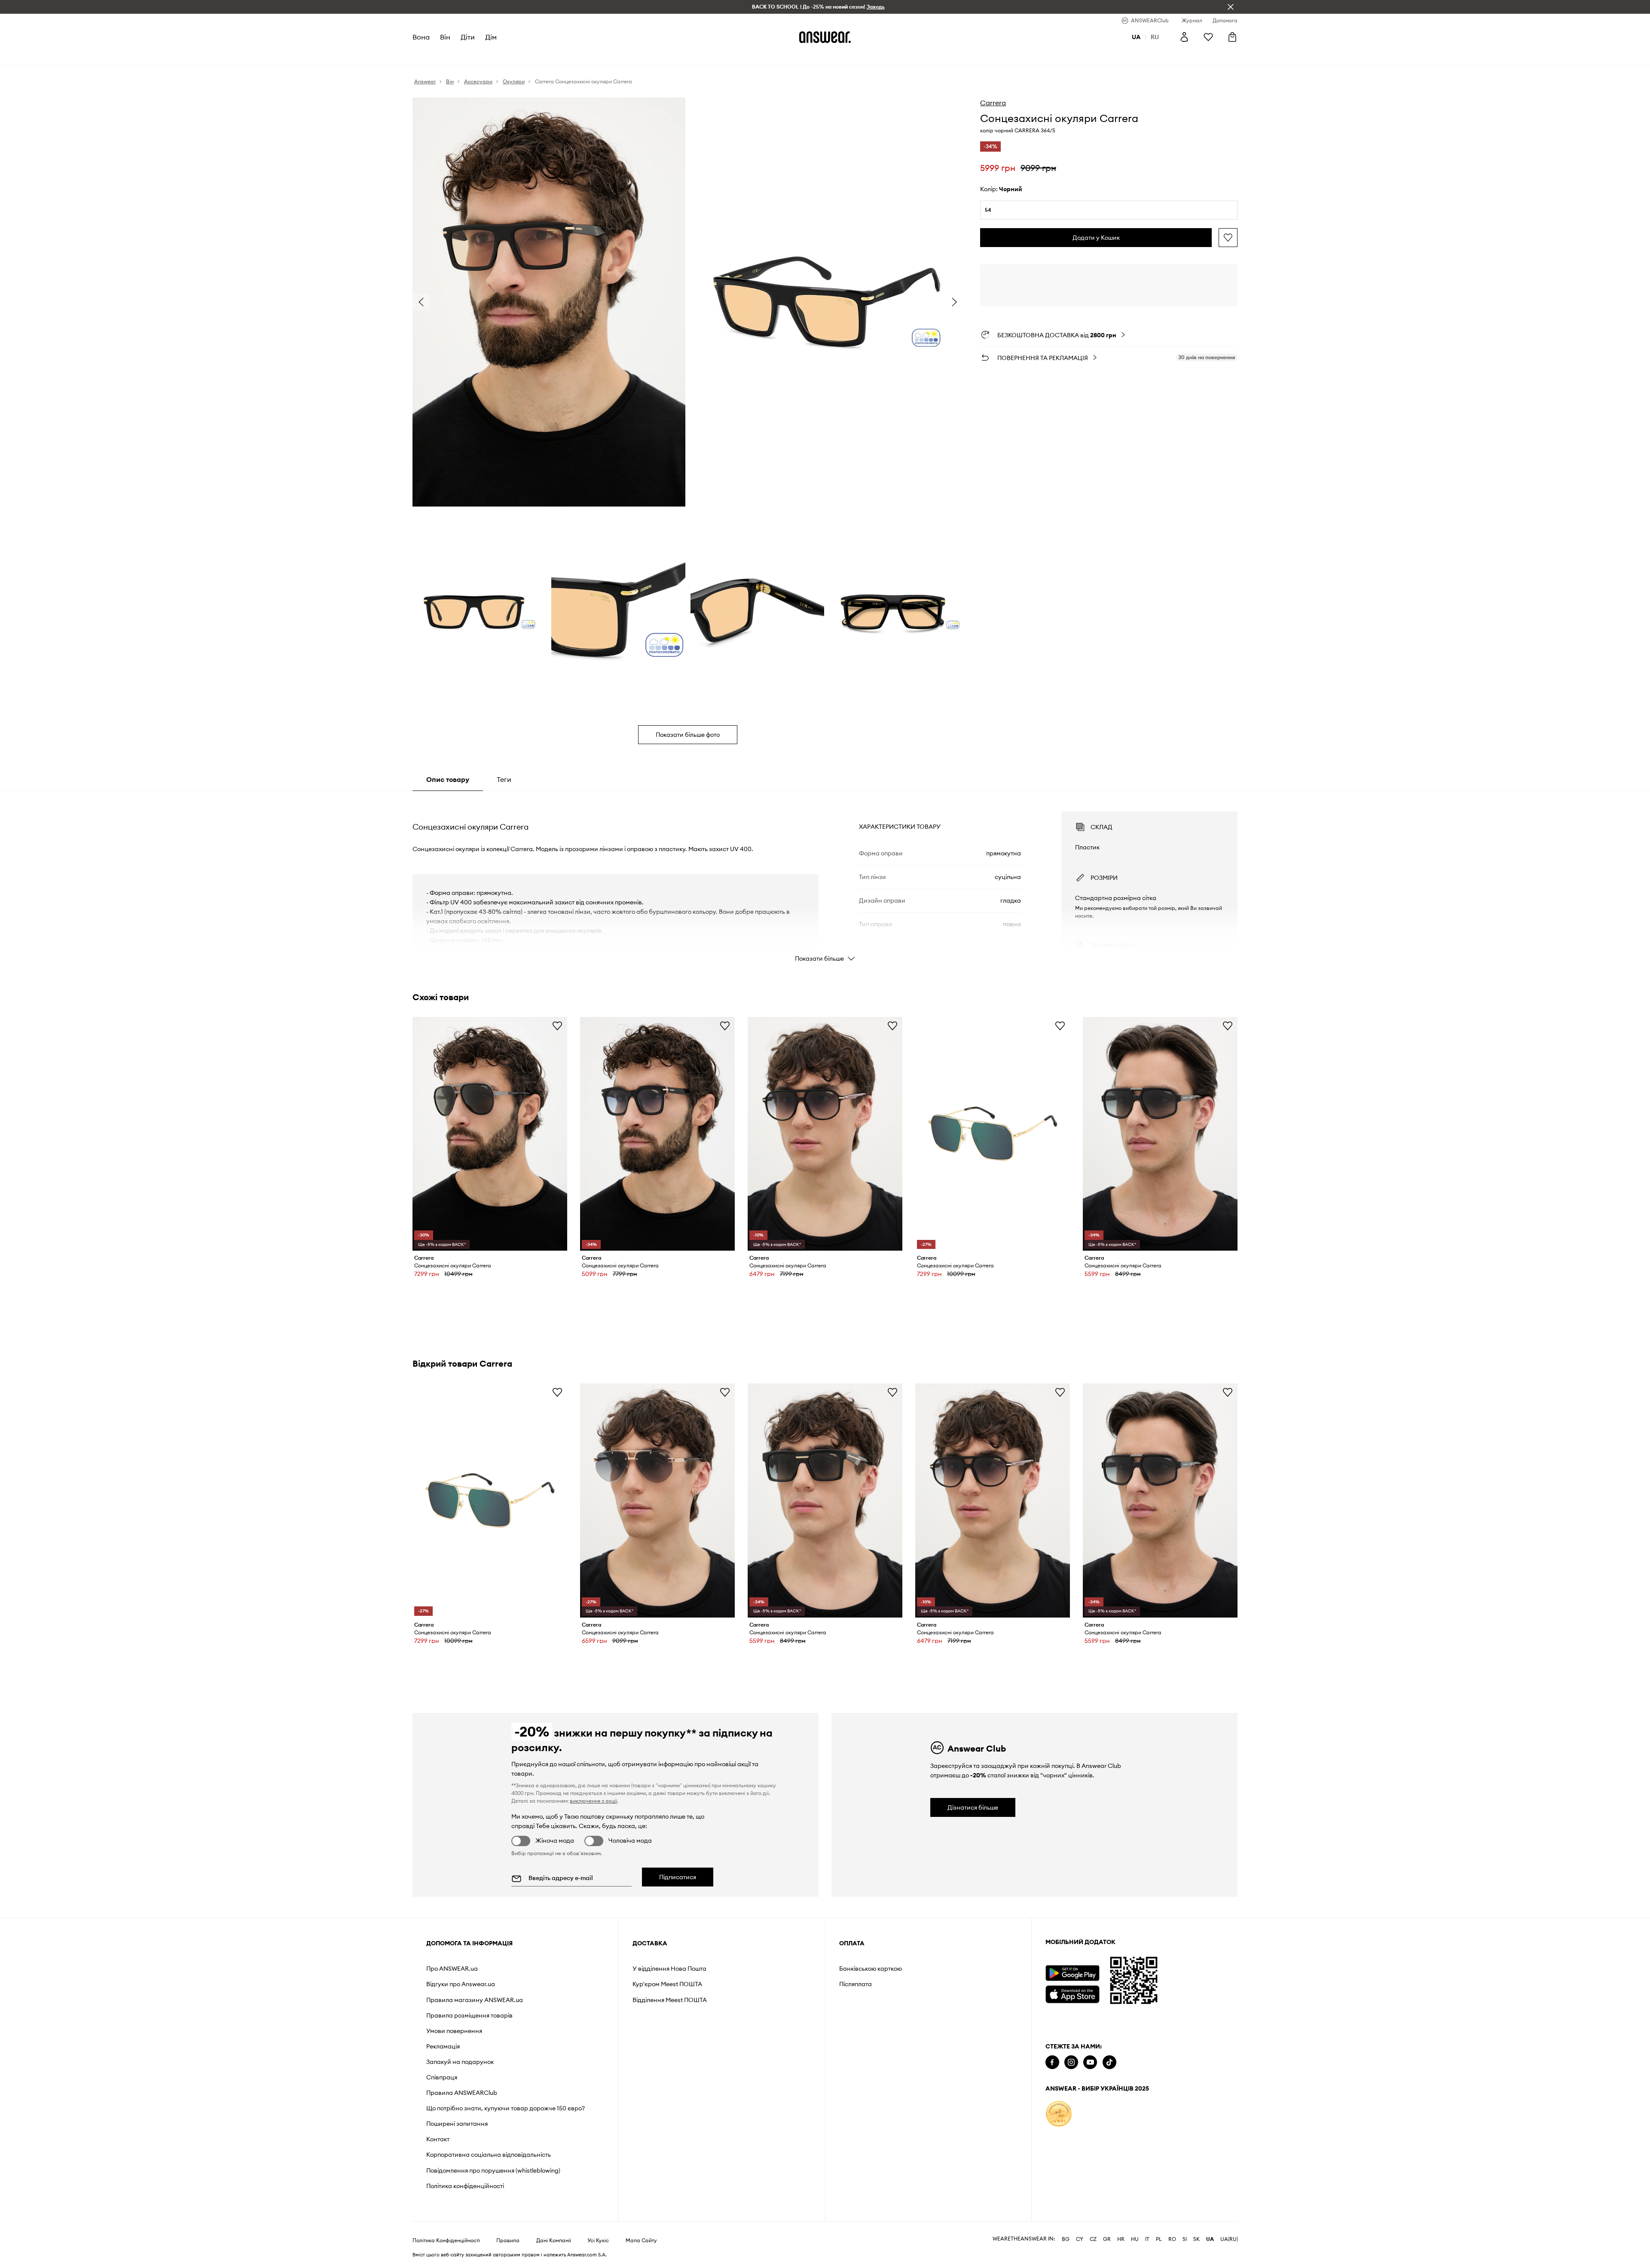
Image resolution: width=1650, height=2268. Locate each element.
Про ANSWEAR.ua (452, 1969)
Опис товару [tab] (448, 779)
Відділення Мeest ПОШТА (670, 2000)
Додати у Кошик (1096, 238)
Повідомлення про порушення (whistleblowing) (493, 2170)
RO (1172, 2239)
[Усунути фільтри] (1231, 7)
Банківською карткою (871, 1969)
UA (1210, 2239)
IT (1147, 2239)
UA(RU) (1229, 2239)
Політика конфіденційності (465, 2186)
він (445, 37)
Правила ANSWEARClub (462, 2093)
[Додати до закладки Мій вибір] (1228, 238)
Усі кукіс (598, 2241)
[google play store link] (1072, 1973)
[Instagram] (1071, 2062)
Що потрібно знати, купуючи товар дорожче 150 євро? (506, 2108)
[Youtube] (1090, 2062)
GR (1107, 2239)
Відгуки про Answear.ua (461, 1984)
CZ (1093, 2239)
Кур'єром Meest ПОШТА (667, 1984)
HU (1135, 2239)
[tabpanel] (825, 879)
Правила (508, 2241)
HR (1121, 2239)
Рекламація (443, 2046)
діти (468, 37)
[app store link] (1072, 1993)
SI (1185, 2239)
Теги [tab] (504, 779)
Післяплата (856, 1984)
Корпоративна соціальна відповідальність (489, 2155)
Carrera (993, 103)
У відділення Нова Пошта (669, 1969)
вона (421, 37)
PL (1159, 2239)
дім (491, 37)
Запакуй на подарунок (460, 2062)
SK (1196, 2239)
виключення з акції (593, 1801)
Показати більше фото (688, 735)
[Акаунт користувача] (1184, 37)
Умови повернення (454, 2031)
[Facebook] (1052, 2062)
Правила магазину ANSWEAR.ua (475, 2000)
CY (1080, 2239)
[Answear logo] (825, 37)
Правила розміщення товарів (469, 2015)
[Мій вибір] (1208, 37)
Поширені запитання (457, 2124)
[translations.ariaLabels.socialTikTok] (1109, 2062)
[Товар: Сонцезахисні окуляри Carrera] (490, 1134)
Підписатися (678, 1877)
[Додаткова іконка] (1059, 2114)
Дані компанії (554, 2241)
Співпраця (442, 2077)
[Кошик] (1232, 37)
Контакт (438, 2139)
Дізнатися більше (973, 1807)
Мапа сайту (641, 2241)
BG (1066, 2239)
